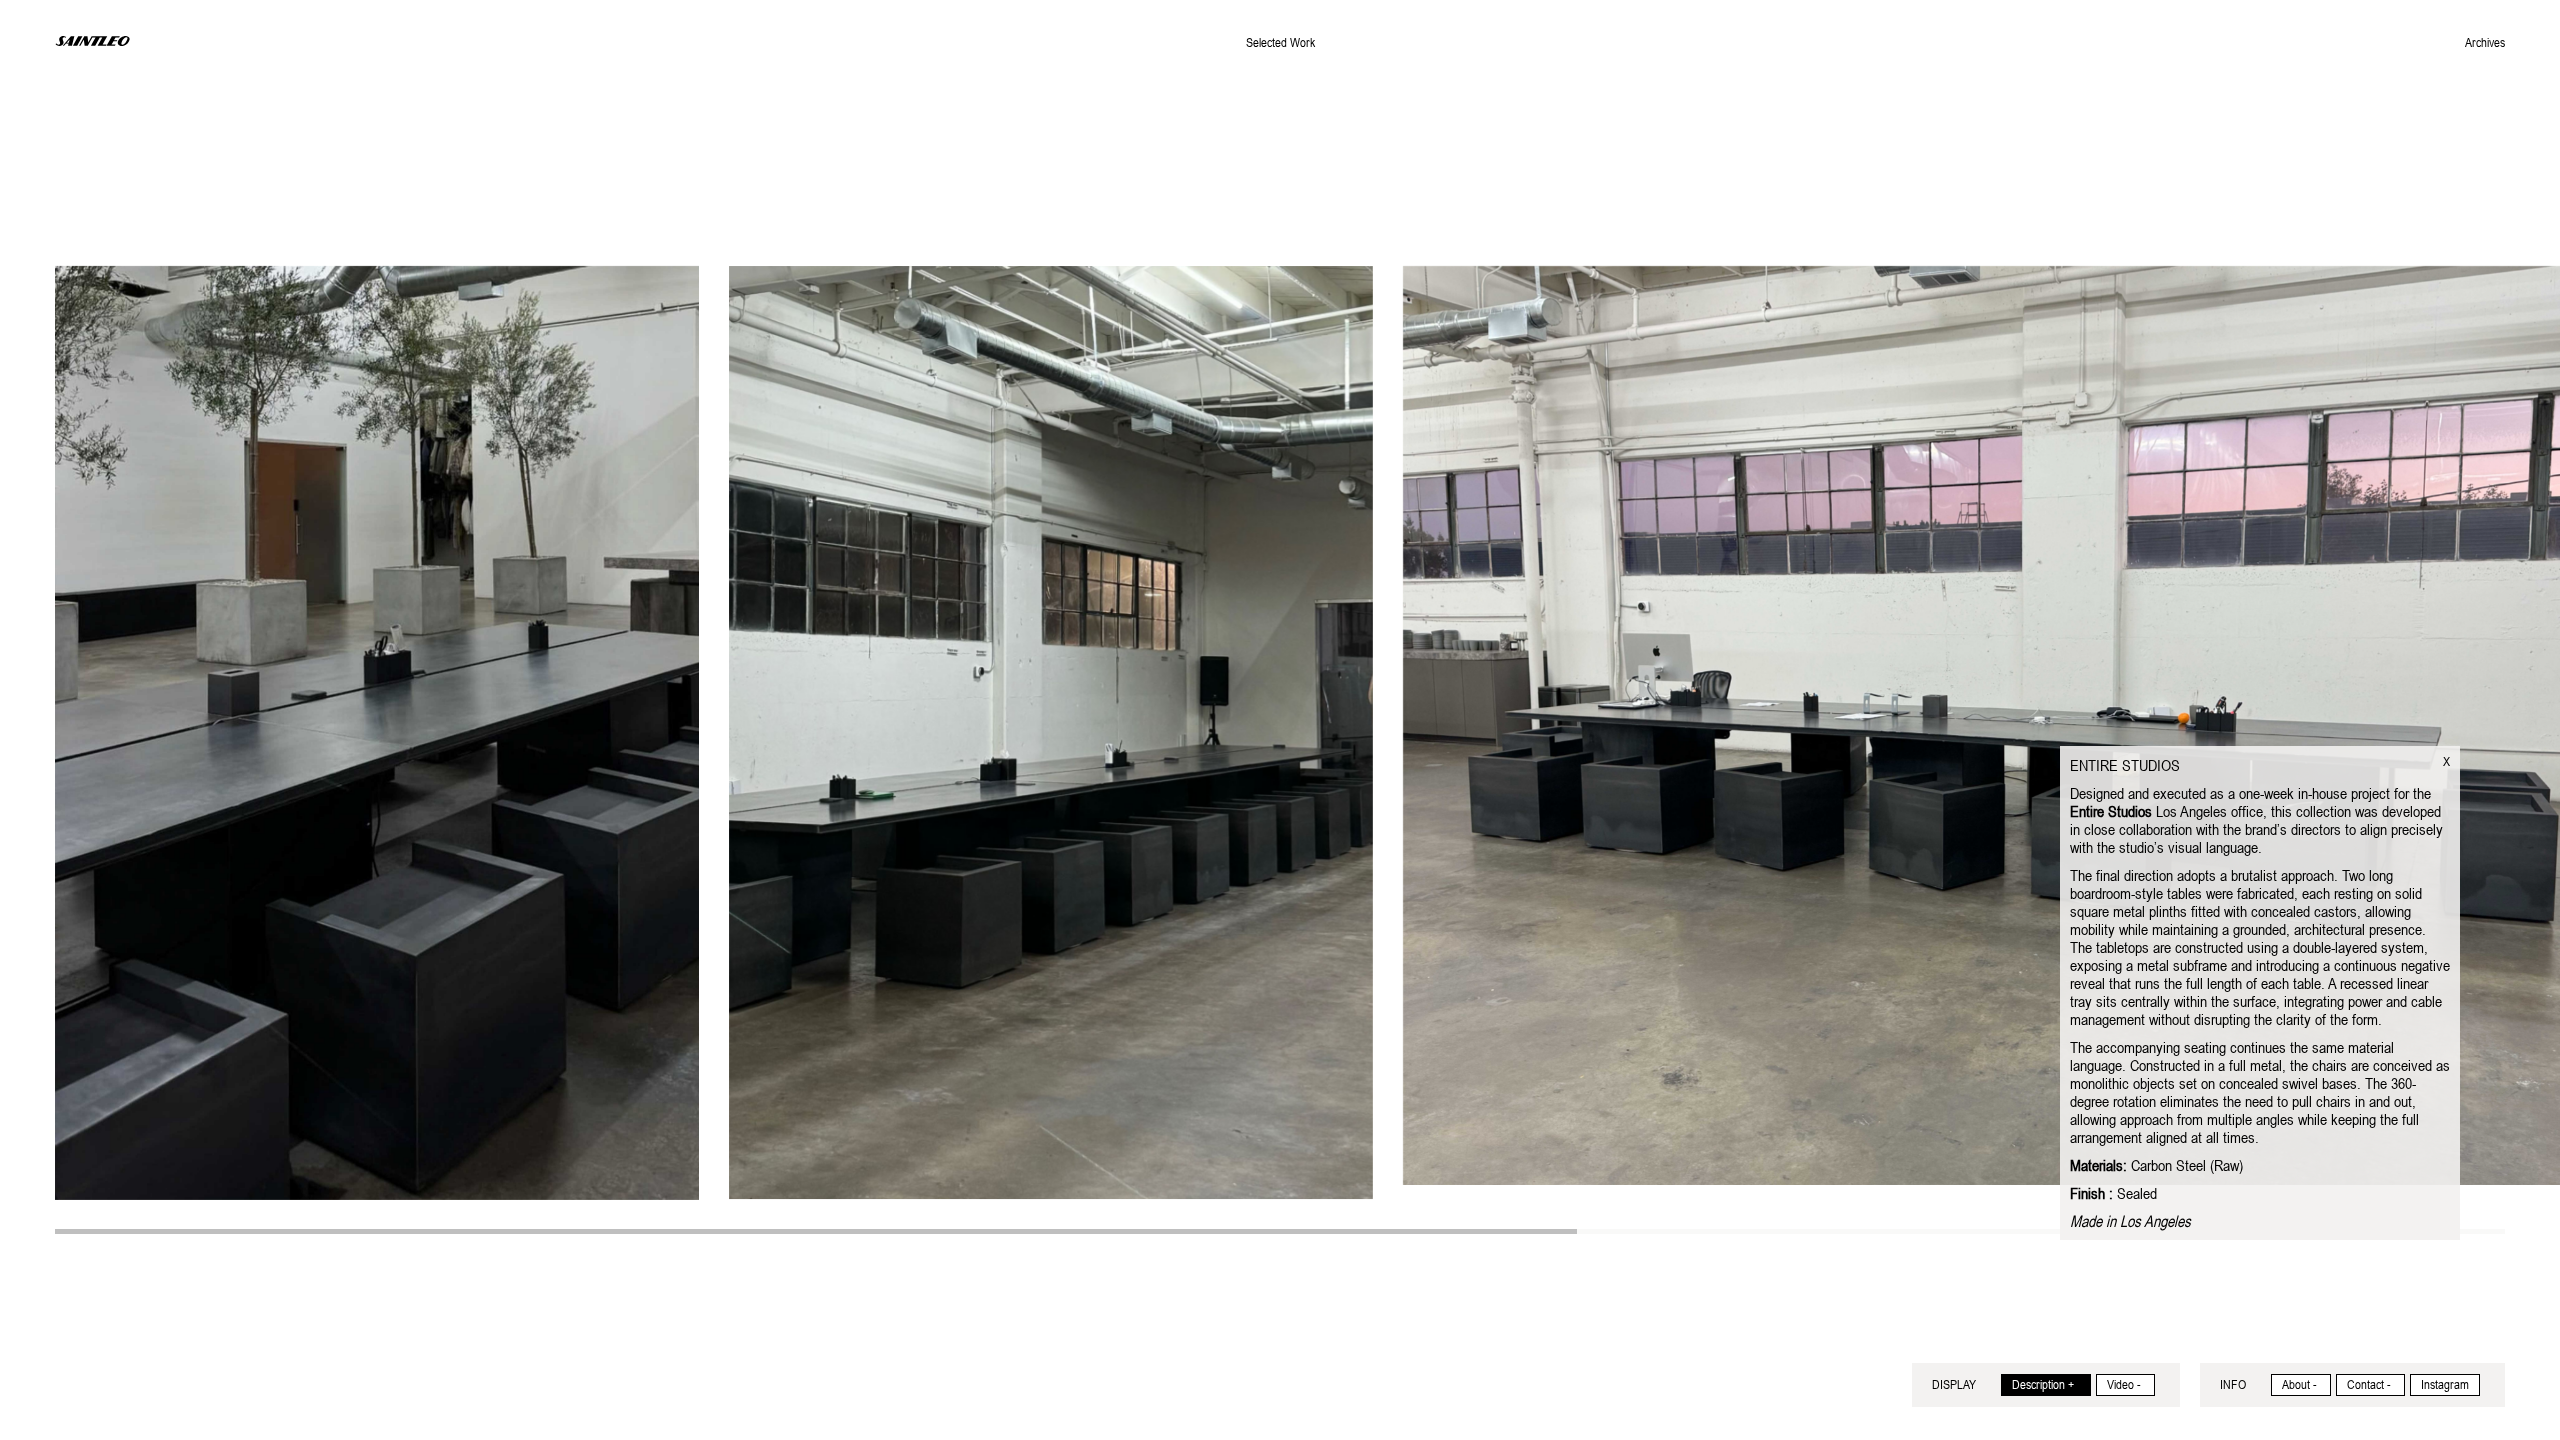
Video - (2124, 1385)
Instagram (2445, 1385)
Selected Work (1280, 42)
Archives (2485, 42)
